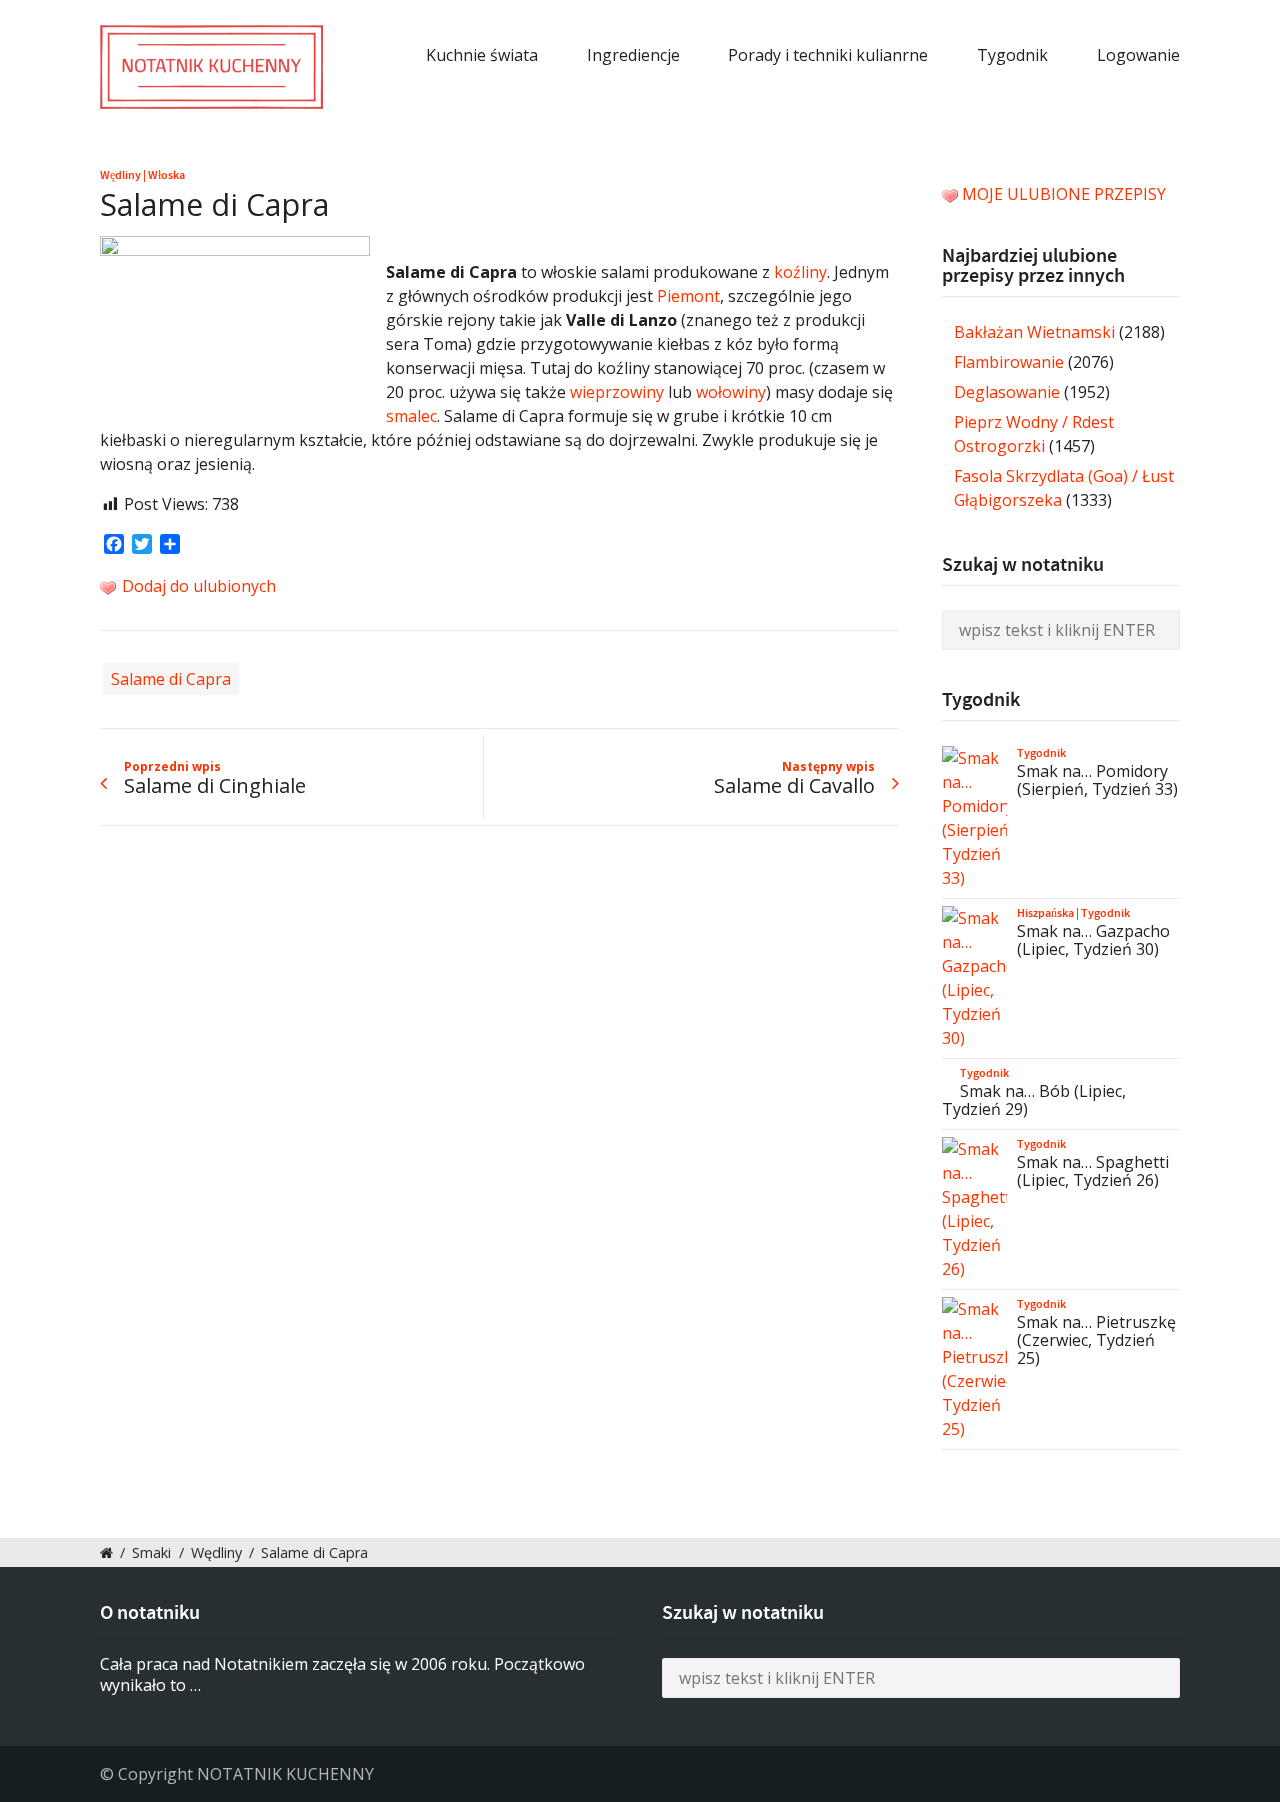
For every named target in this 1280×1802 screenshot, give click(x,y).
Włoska (166, 175)
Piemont (688, 296)
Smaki (151, 1552)
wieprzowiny (617, 392)
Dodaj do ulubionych (197, 586)
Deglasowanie (1007, 392)
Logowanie (1138, 55)
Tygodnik (1012, 55)
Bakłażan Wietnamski (1034, 332)
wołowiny (731, 392)
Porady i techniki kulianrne (828, 55)
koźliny (800, 272)
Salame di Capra (171, 679)
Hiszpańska (1045, 913)
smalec (411, 416)
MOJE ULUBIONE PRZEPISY (1064, 194)
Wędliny (120, 175)
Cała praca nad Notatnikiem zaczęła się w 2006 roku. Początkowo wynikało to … (342, 1674)
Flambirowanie (1009, 362)
